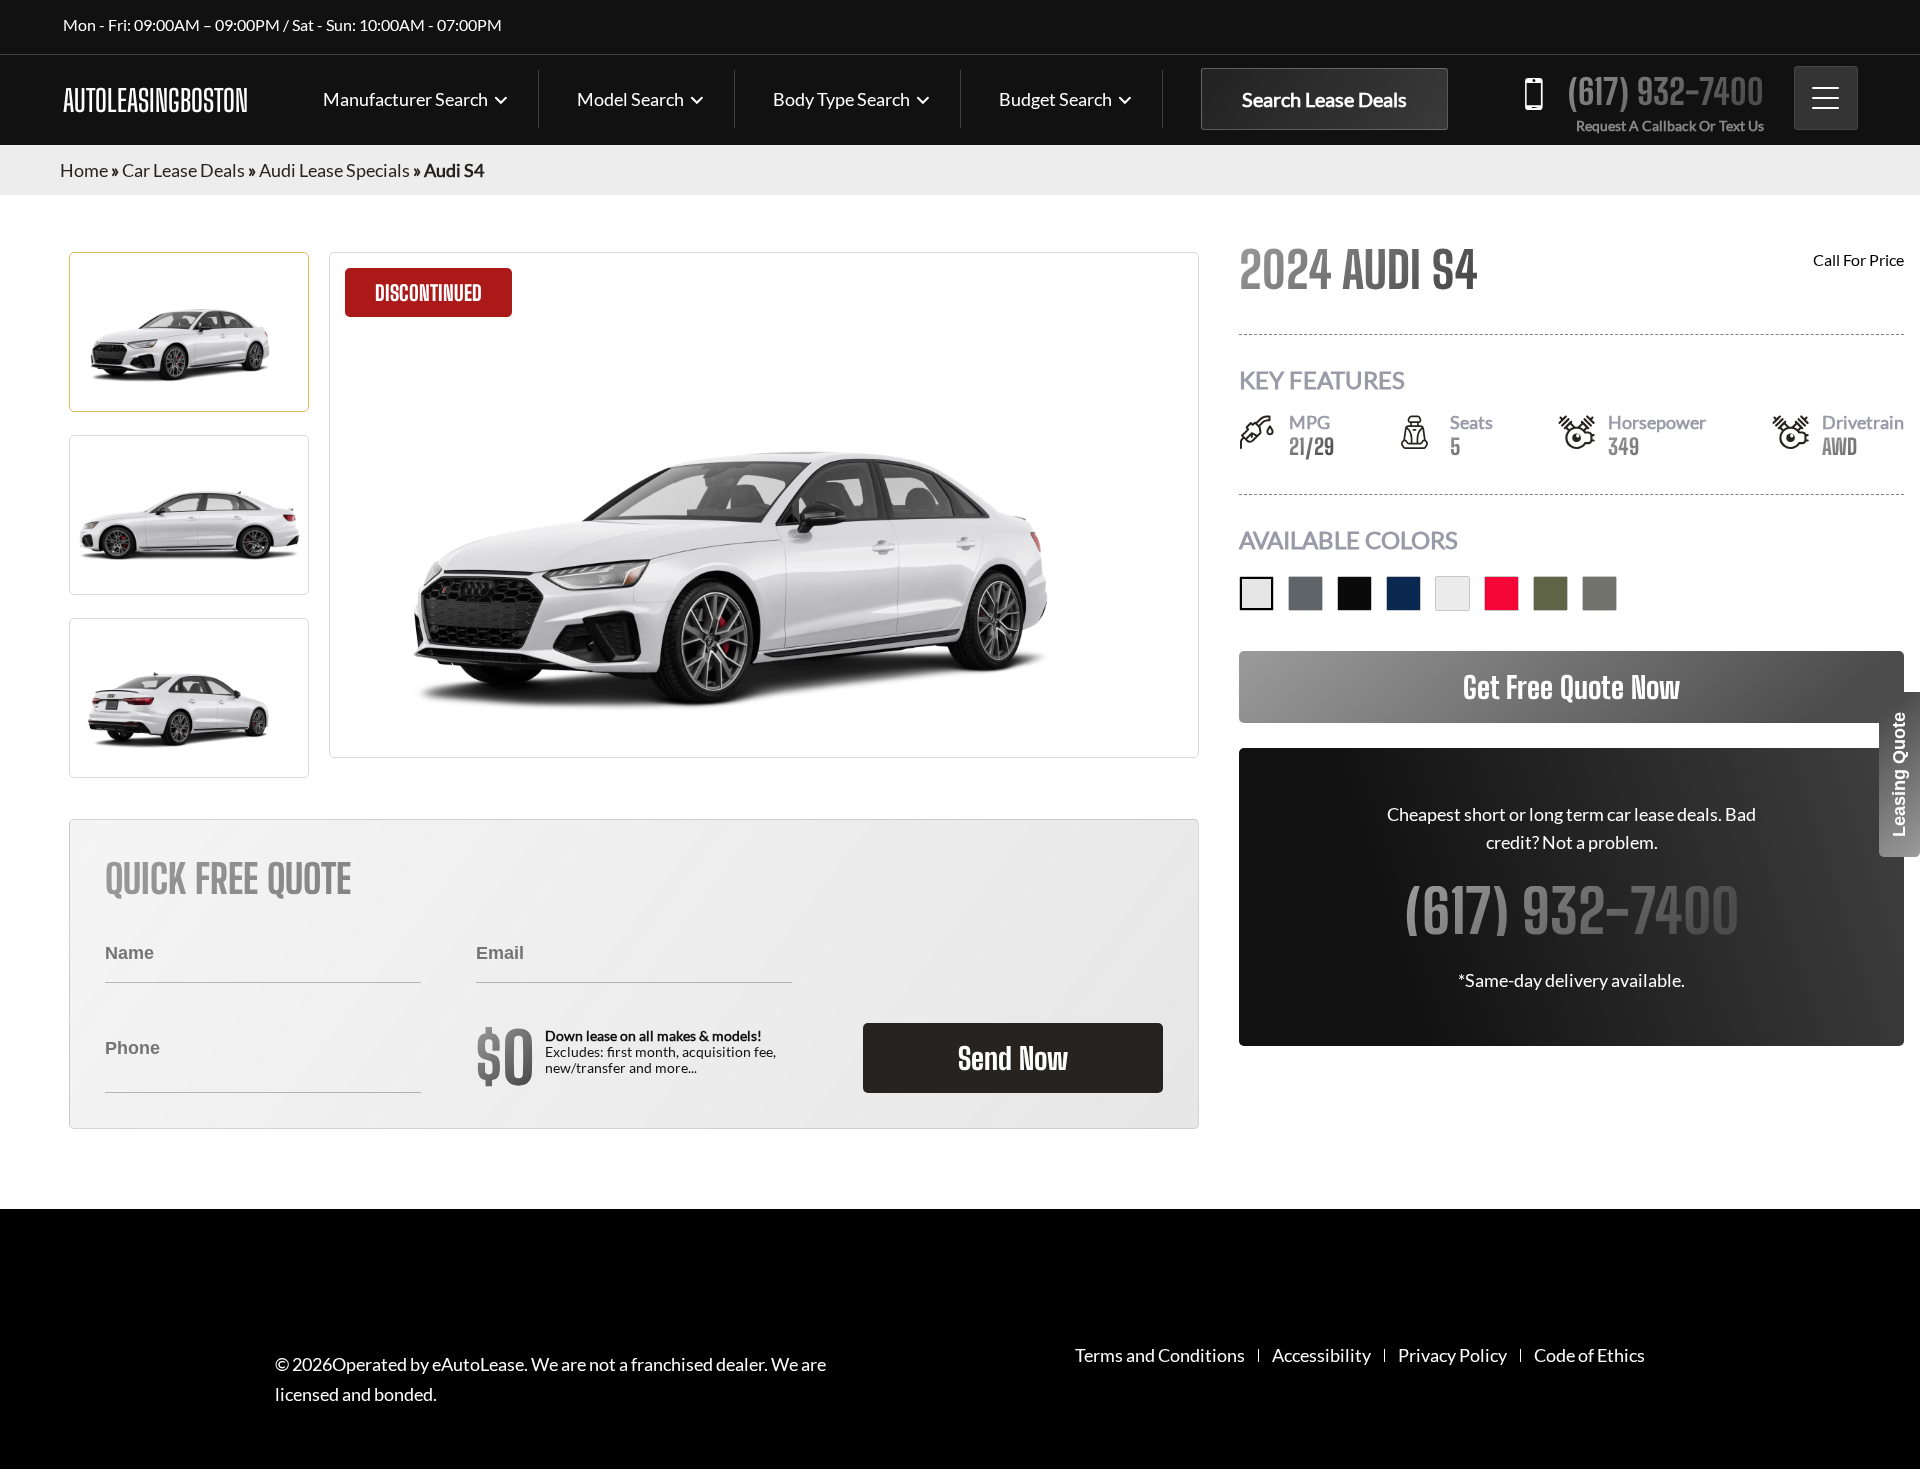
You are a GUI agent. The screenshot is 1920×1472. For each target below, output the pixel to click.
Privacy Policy (1452, 1355)
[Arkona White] (1256, 593)
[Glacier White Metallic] (1452, 593)
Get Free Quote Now (1571, 687)
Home (84, 170)
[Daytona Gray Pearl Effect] (1305, 593)
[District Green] (1550, 593)
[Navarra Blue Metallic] (1403, 593)
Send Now (1013, 1058)
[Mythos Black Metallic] (1354, 593)
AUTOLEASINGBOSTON (155, 100)
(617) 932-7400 (1666, 91)
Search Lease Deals (1324, 99)
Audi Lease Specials (334, 170)
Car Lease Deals (183, 170)
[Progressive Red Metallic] (1501, 593)
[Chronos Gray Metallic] (1599, 593)
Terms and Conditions (1160, 1355)
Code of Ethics (1589, 1355)
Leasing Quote (1899, 774)
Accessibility (1321, 1355)
